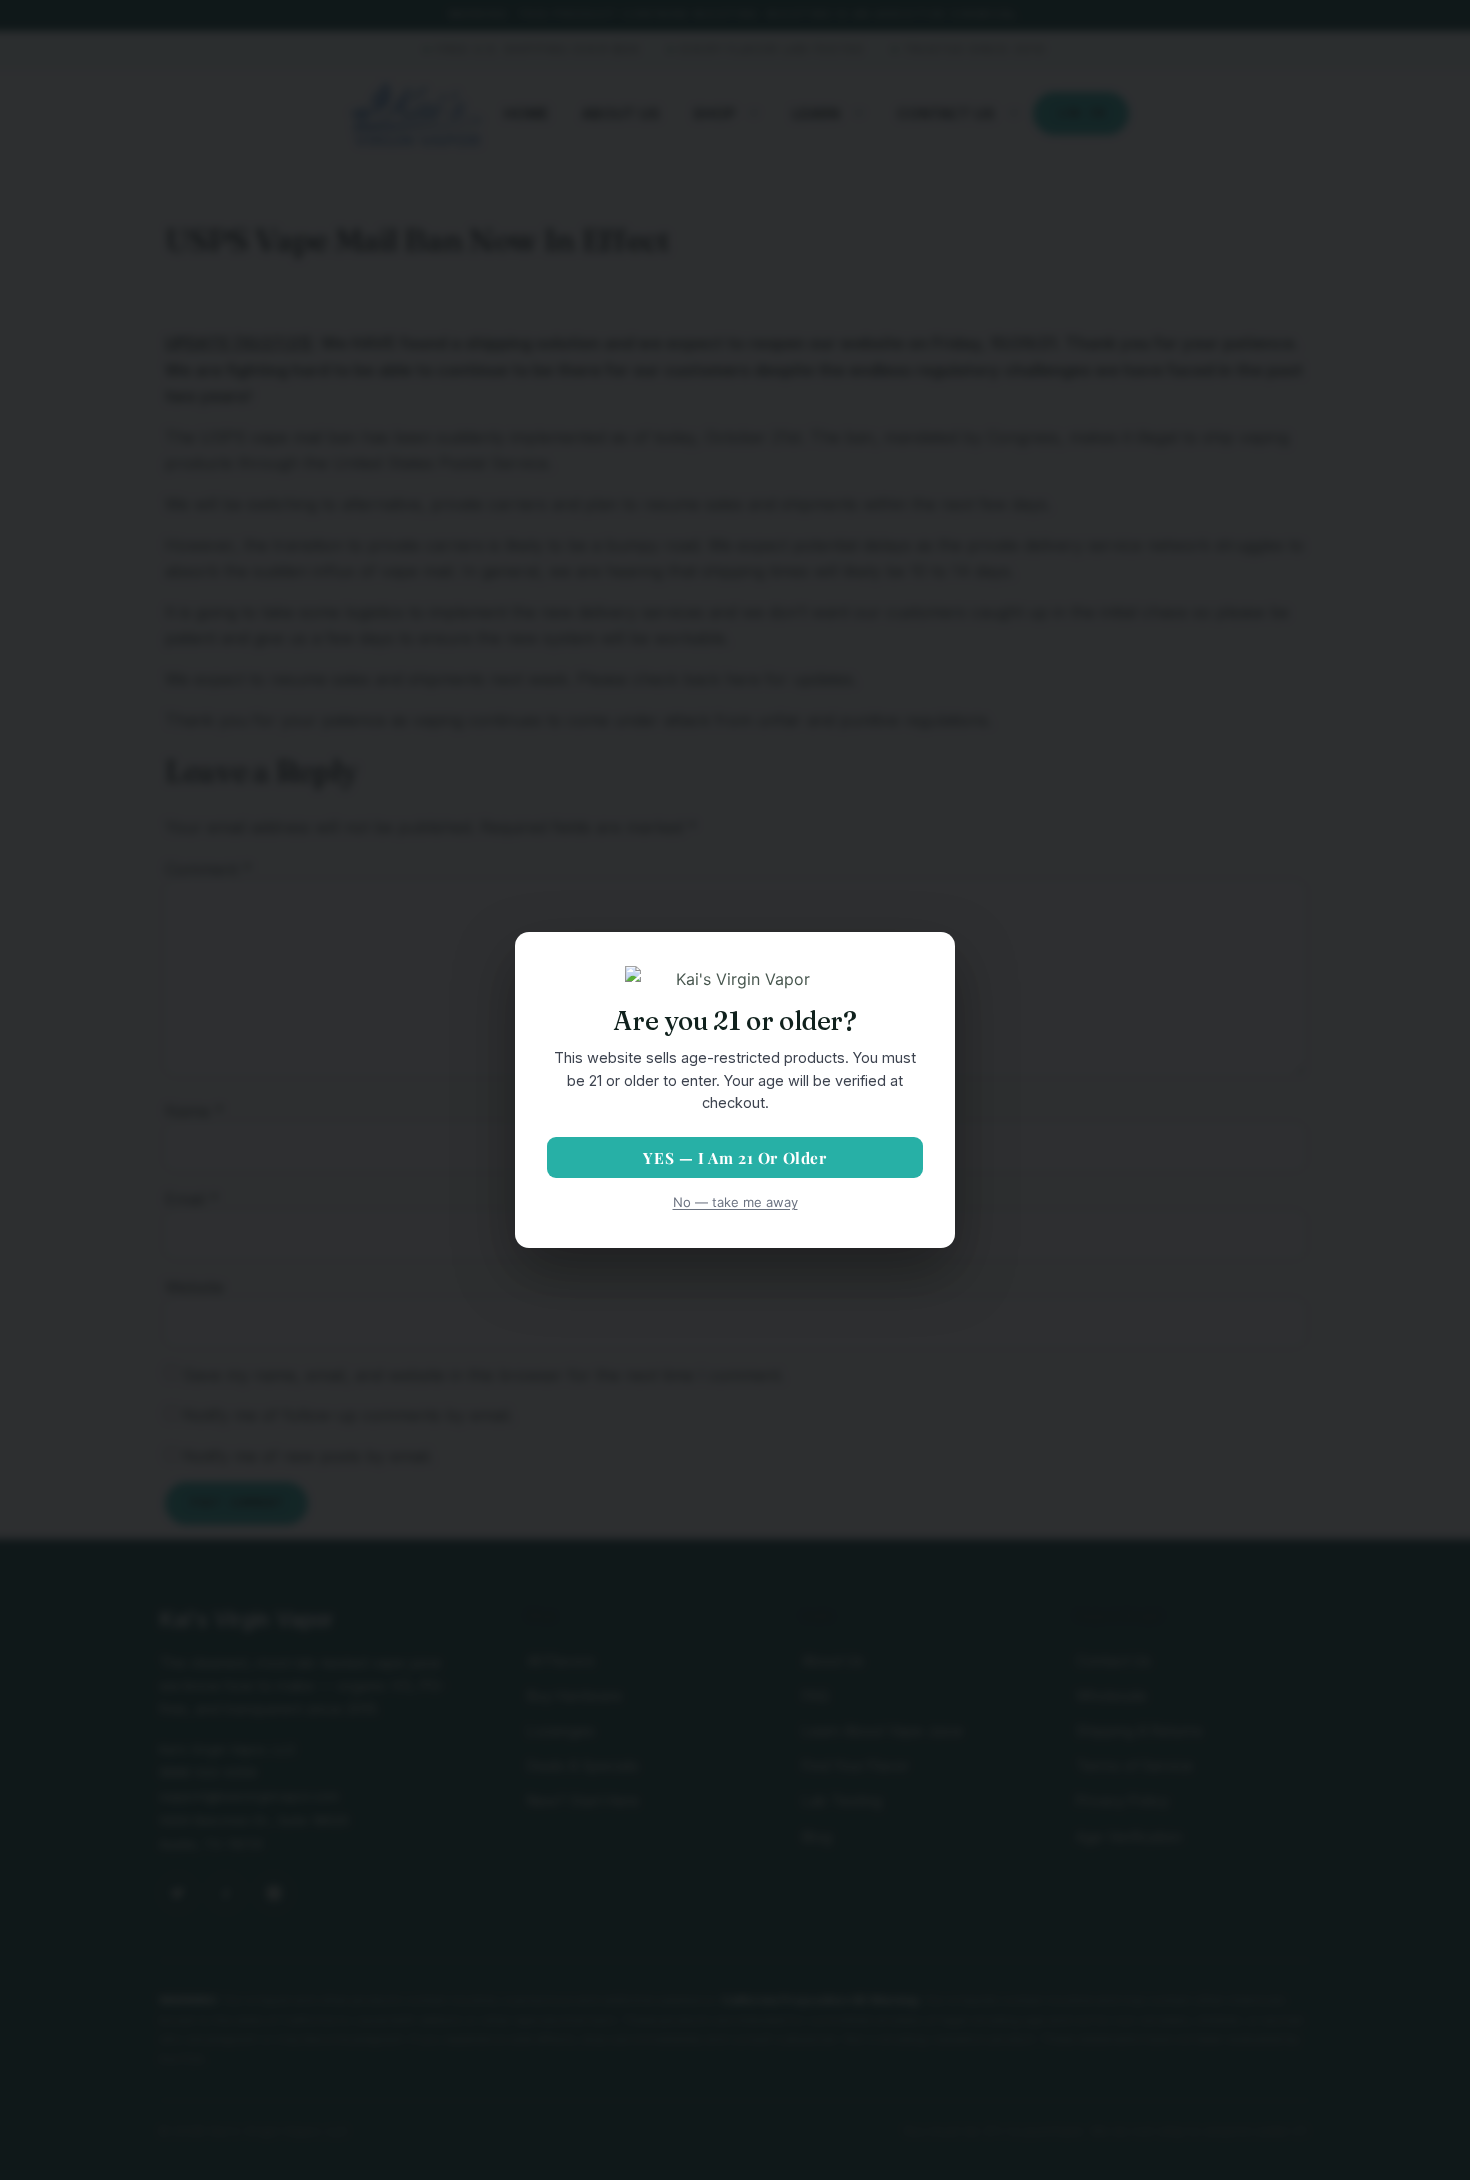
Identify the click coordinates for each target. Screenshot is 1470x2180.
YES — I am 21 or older (734, 1157)
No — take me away (735, 1202)
